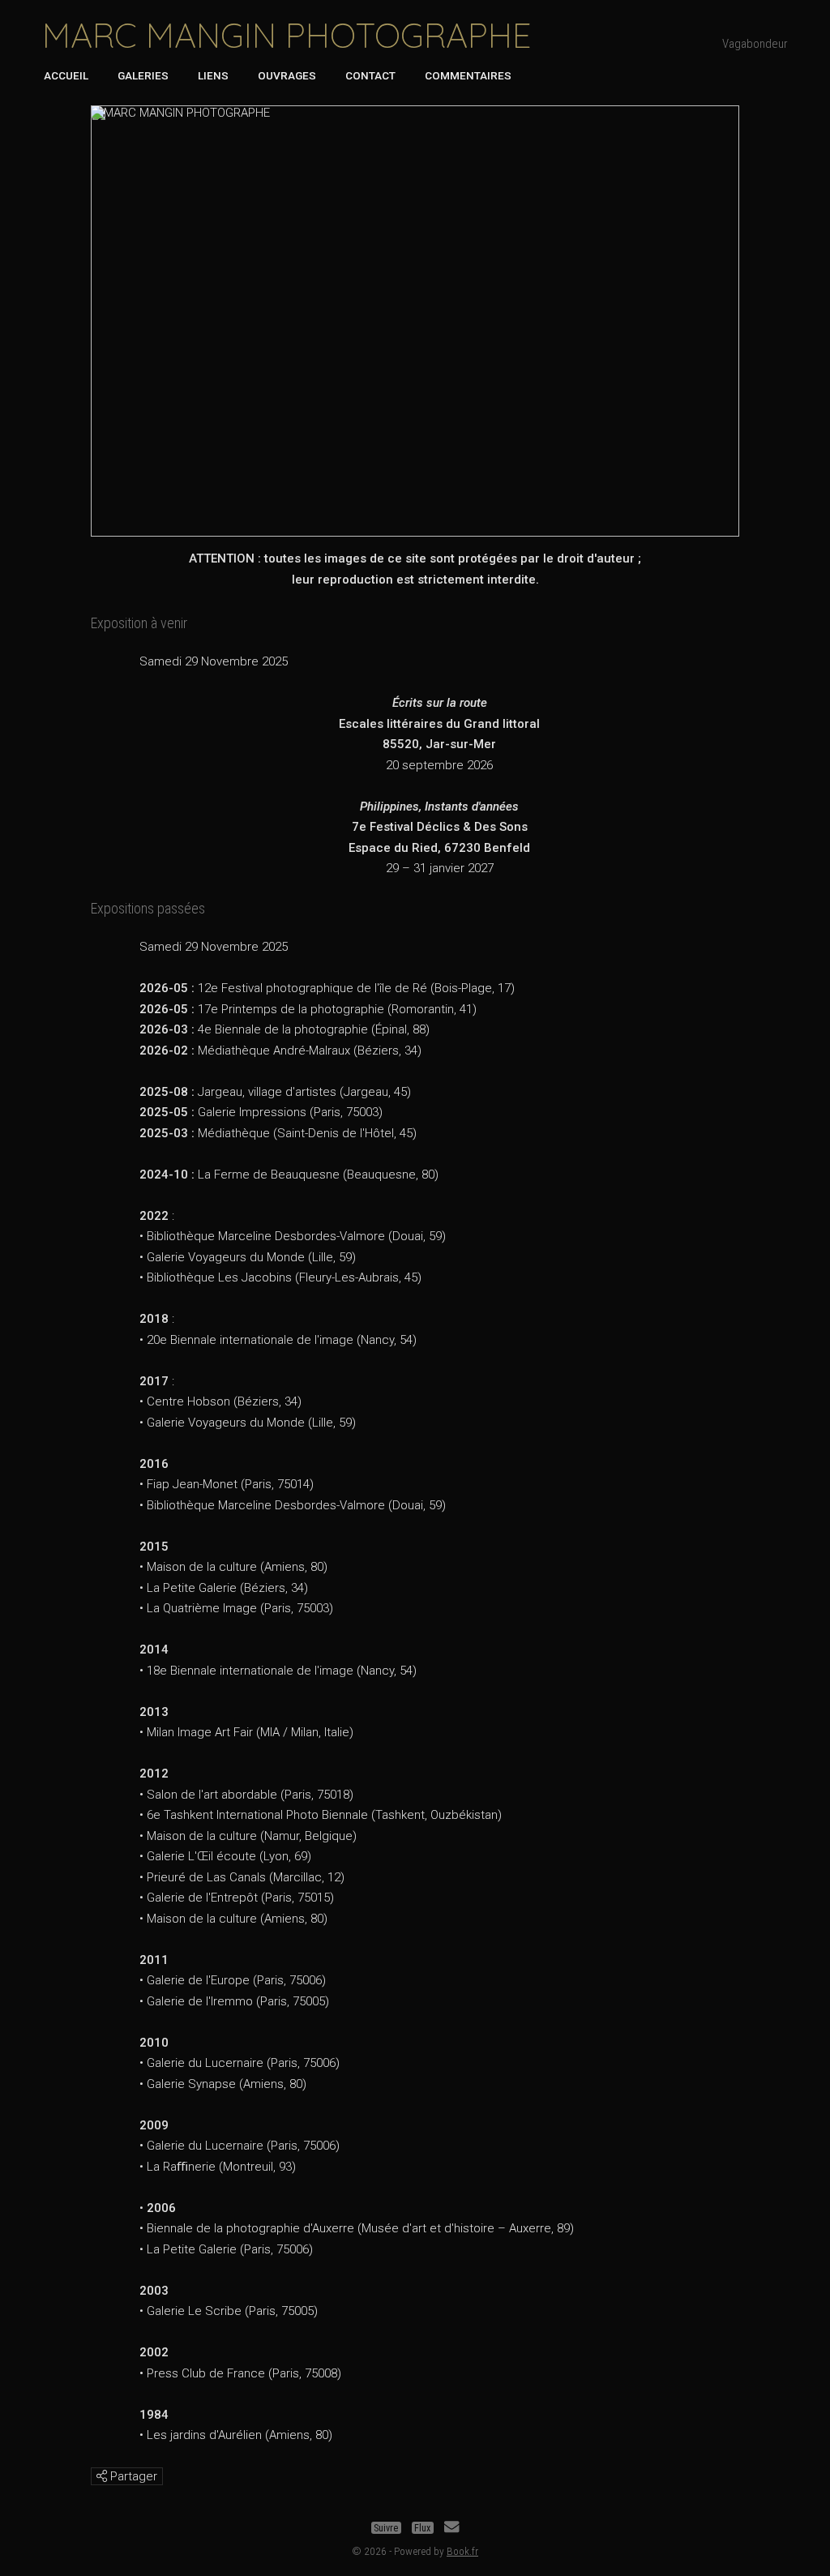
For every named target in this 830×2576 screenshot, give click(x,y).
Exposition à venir (139, 623)
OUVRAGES (287, 75)
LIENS (213, 75)
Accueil (66, 75)
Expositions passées (148, 908)
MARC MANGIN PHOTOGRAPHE (287, 35)
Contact (370, 75)
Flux (422, 2528)
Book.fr (462, 2551)
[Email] (451, 2528)
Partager (132, 2476)
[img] (102, 2476)
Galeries (143, 75)
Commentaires (468, 75)
